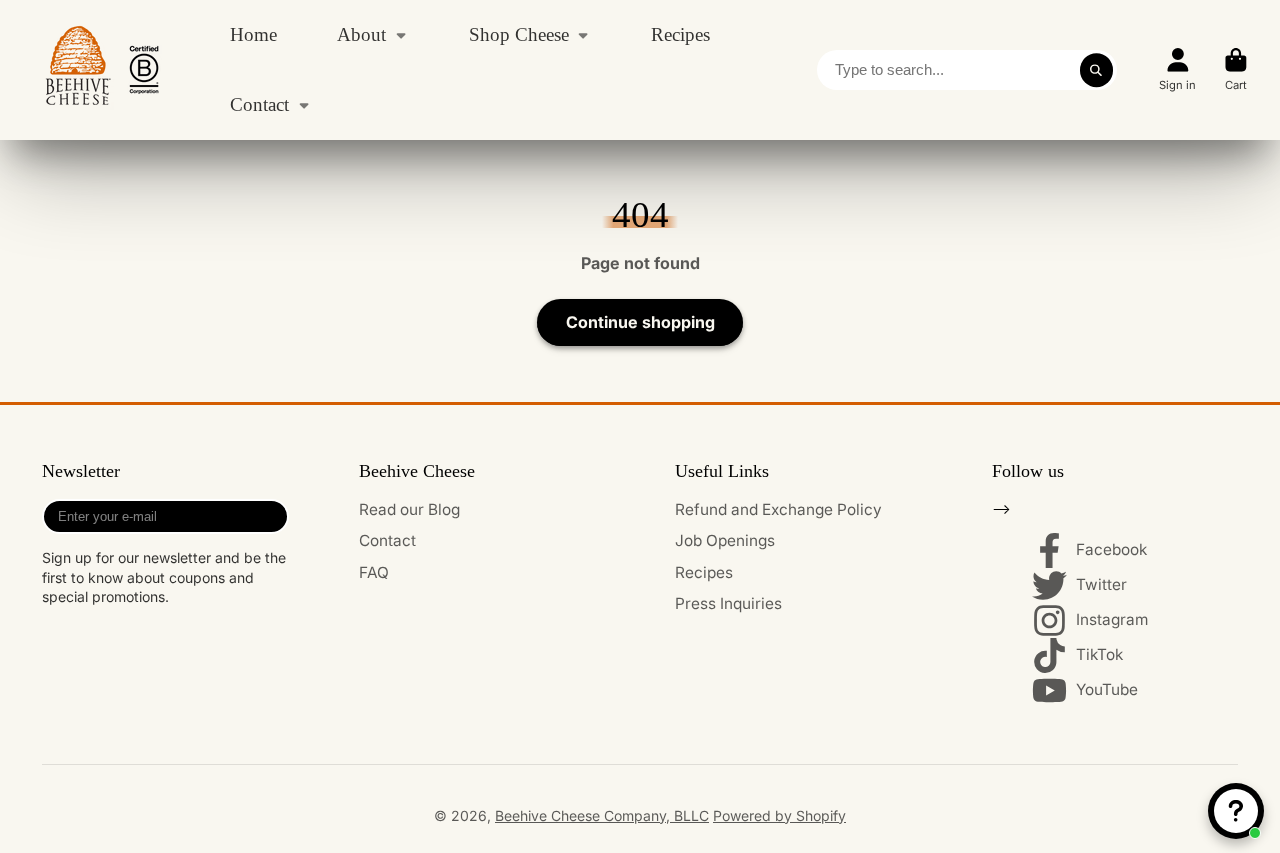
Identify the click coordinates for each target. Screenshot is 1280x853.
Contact (259, 104)
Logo (102, 70)
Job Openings (725, 540)
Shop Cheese (519, 34)
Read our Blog (409, 509)
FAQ (374, 572)
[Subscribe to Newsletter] (269, 516)
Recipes (680, 34)
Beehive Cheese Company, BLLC (602, 815)
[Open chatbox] (1236, 811)
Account (1177, 69)
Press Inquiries (728, 603)
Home (253, 34)
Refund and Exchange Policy (778, 509)
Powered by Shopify (779, 815)
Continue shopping (640, 322)
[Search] (1097, 70)
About (361, 34)
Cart (1236, 69)
